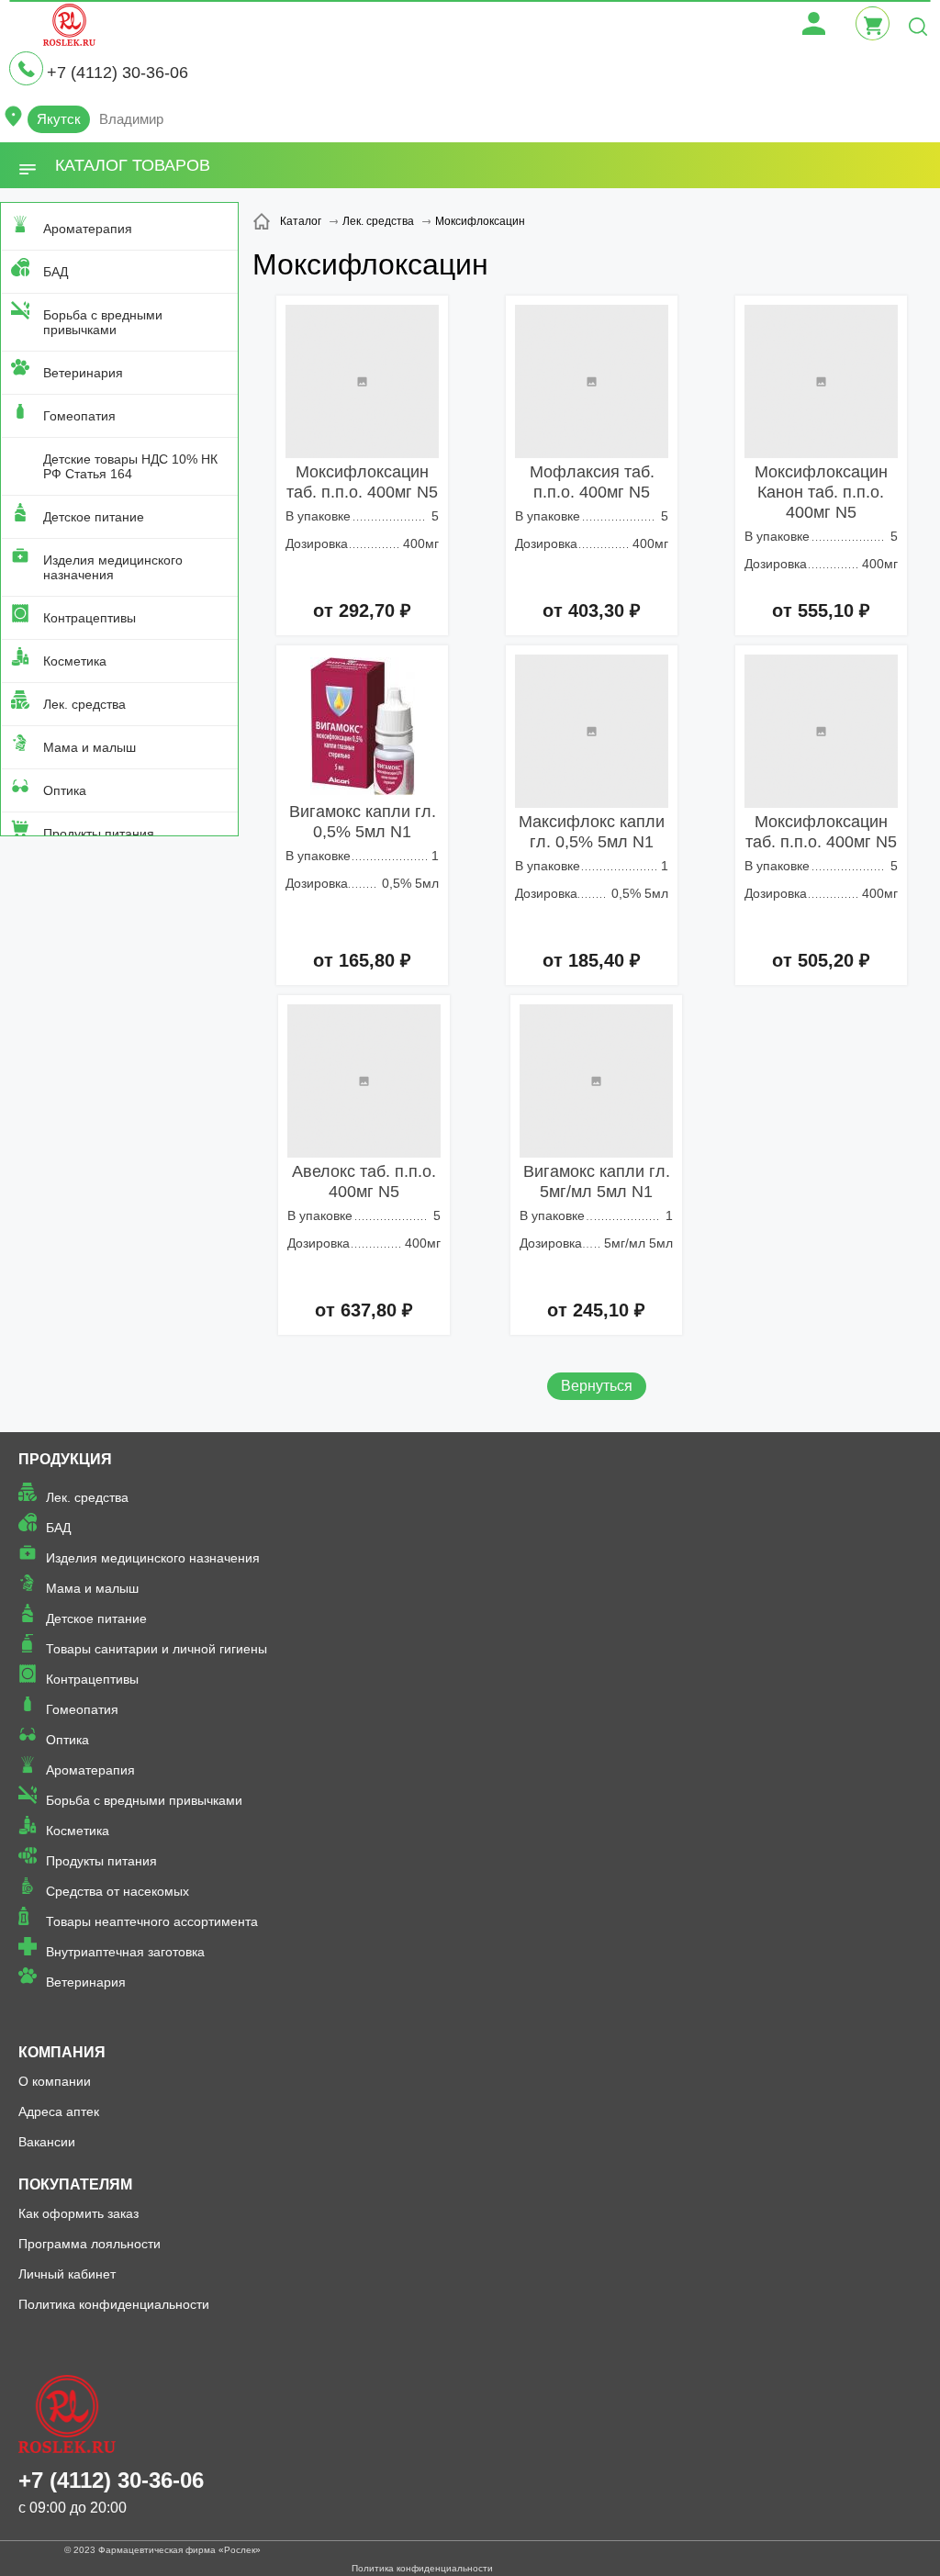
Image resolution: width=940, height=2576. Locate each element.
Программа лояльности (90, 2244)
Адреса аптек (59, 2111)
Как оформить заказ (78, 2213)
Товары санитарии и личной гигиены (157, 1649)
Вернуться (597, 1386)
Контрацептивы (90, 618)
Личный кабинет (67, 2274)
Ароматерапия (88, 229)
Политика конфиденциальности (114, 2304)
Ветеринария (83, 373)
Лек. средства (84, 704)
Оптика (65, 790)
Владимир (131, 119)
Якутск (59, 119)
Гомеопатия (79, 416)
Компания (62, 2052)
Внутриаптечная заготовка (125, 1952)
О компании (55, 2081)
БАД (56, 272)
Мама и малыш (90, 747)
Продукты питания (99, 834)
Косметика (75, 661)
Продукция (65, 1459)
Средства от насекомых (117, 1891)
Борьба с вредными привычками (103, 322)
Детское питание (94, 517)
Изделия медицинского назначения (113, 567)
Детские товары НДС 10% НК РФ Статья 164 (130, 466)
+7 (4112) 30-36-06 (117, 73)
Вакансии (47, 2142)
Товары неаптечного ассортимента (152, 1921)
